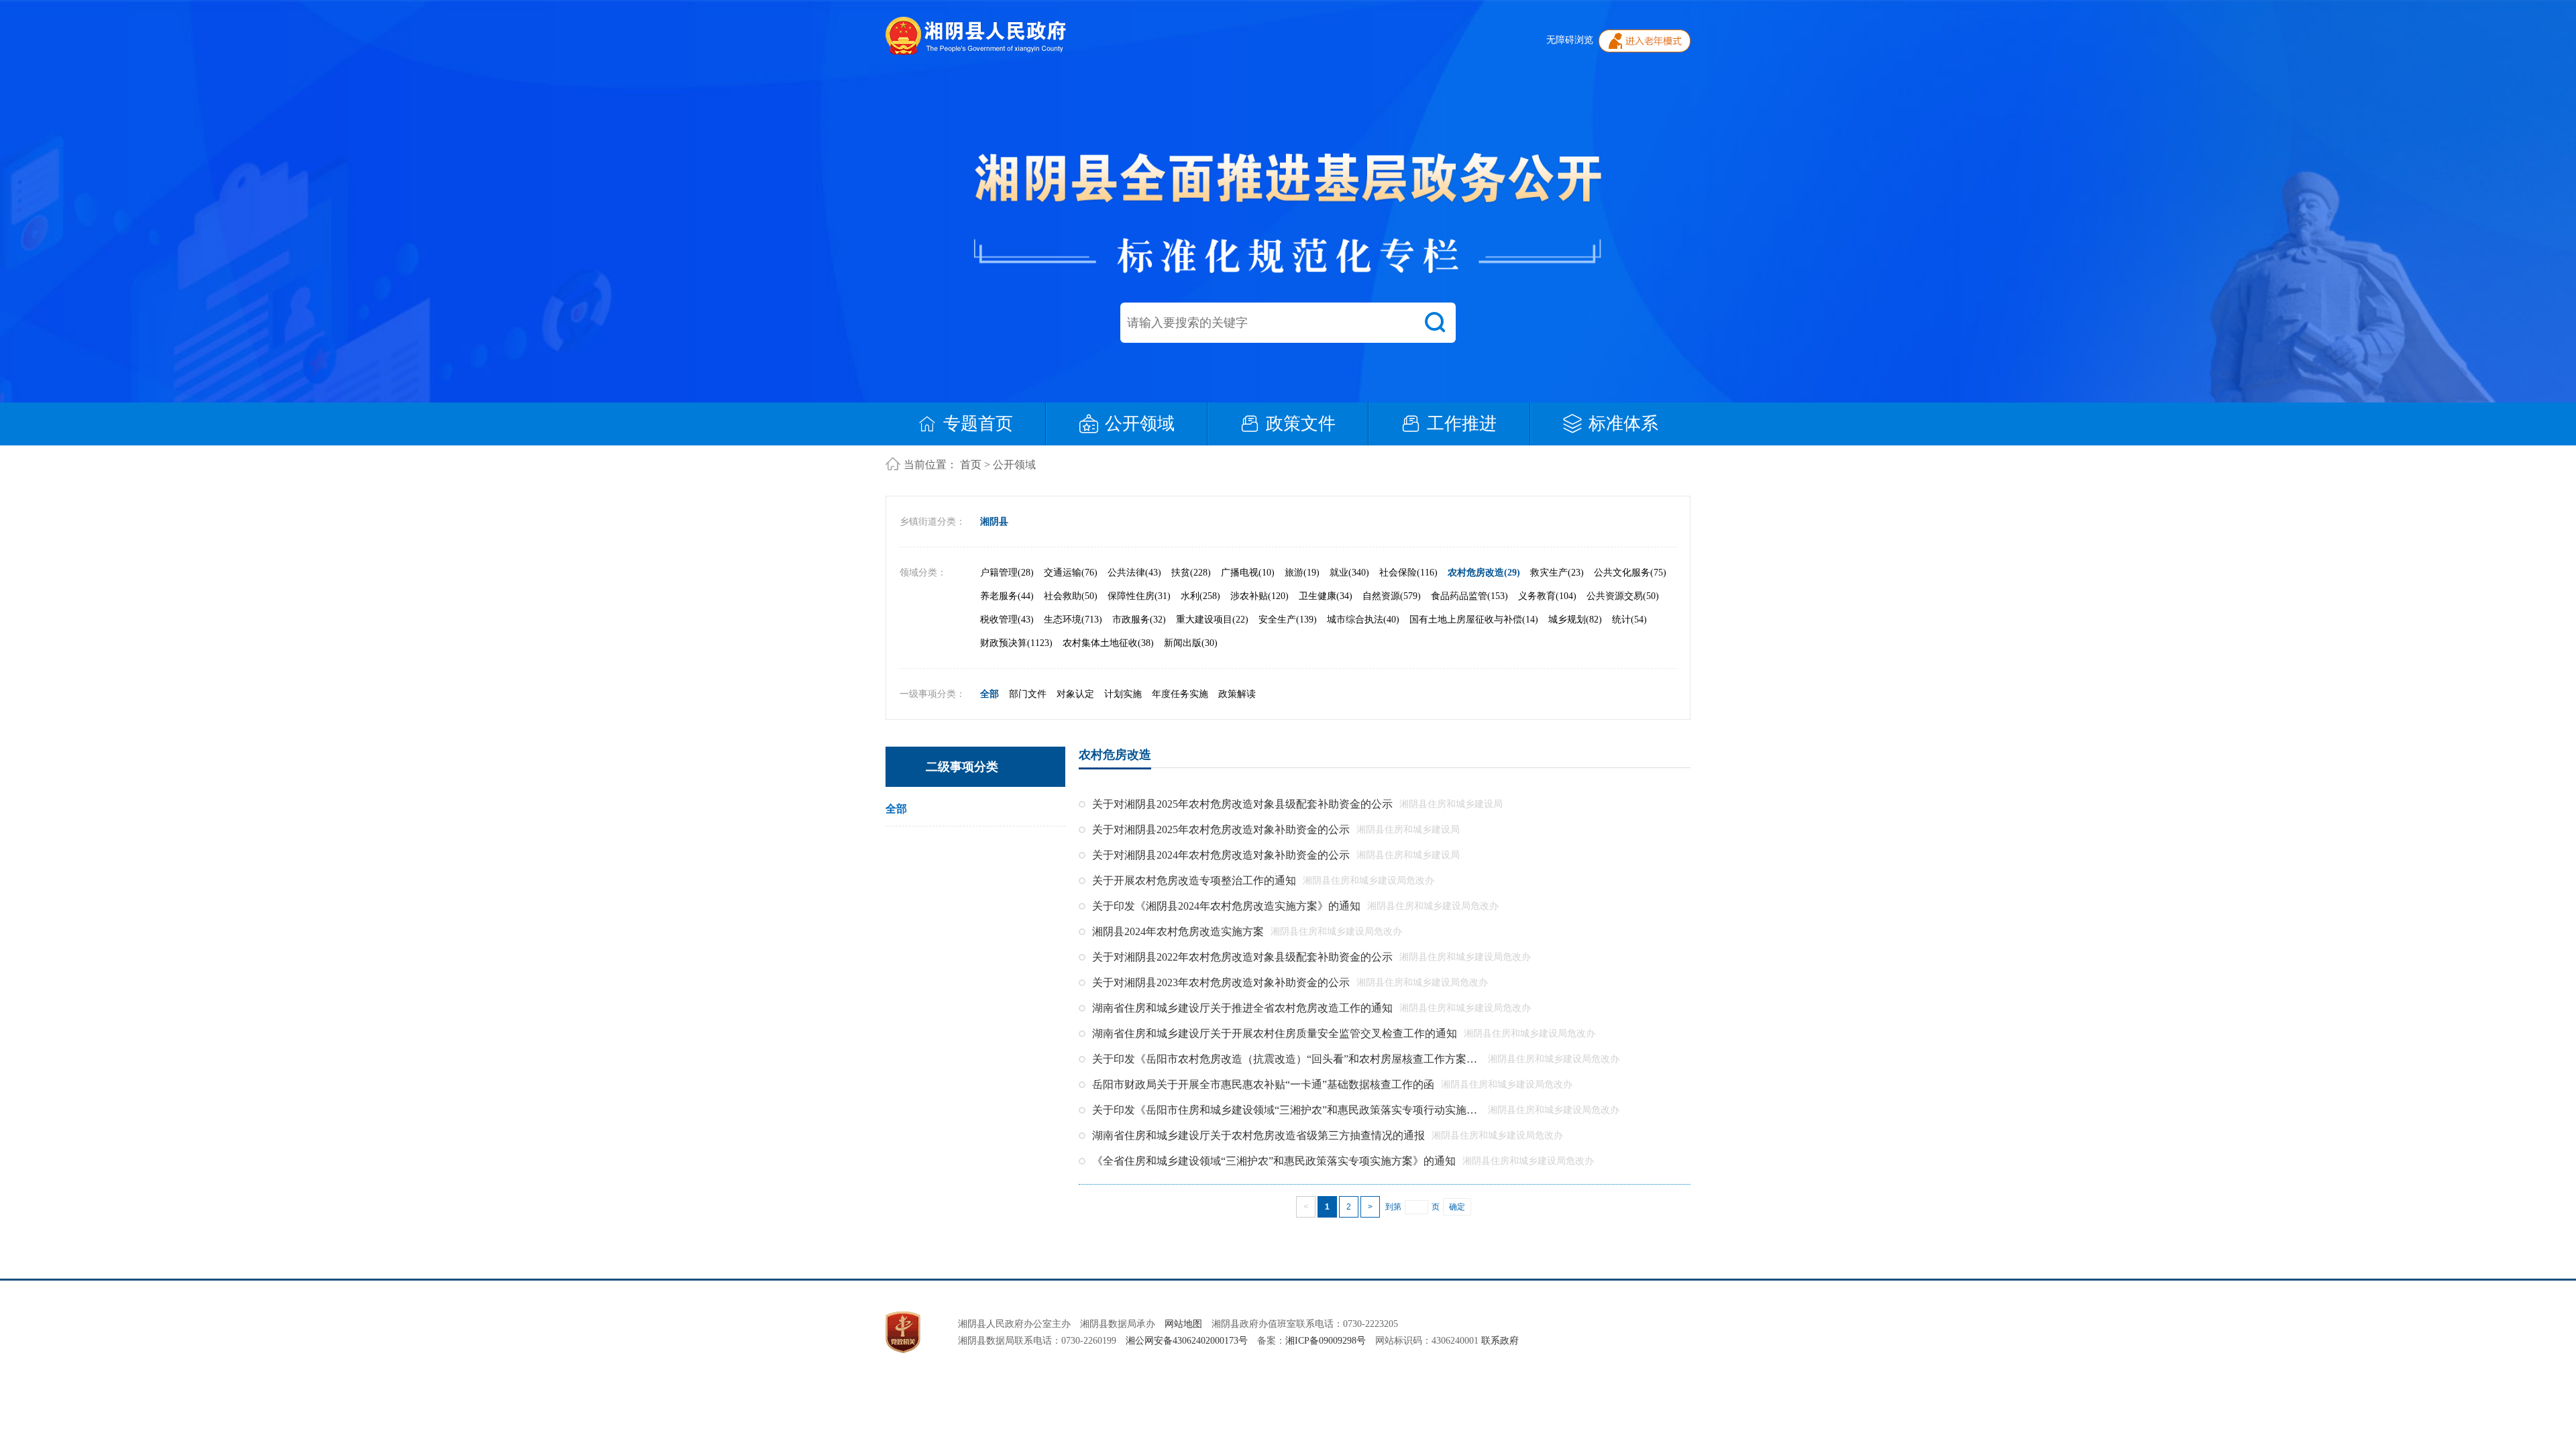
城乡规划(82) (1575, 620)
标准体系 (1623, 424)
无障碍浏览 (1570, 40)
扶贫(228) (1191, 573)
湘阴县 (994, 522)
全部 (989, 694)
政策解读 (1237, 694)
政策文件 (1301, 424)
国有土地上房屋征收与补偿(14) (1474, 620)
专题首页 (978, 424)
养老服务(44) (1007, 596)
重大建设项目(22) (1212, 620)
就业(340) (1349, 573)
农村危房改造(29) (1484, 573)
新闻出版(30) (1191, 643)
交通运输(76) (1071, 573)
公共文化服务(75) (1630, 573)
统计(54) (1629, 620)
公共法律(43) (1134, 573)
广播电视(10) (1248, 573)
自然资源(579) (1392, 596)
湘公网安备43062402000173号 (1187, 1341)
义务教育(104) (1547, 596)
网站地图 (1183, 1324)
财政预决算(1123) (1016, 643)
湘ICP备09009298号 (1326, 1341)
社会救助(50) (1071, 596)
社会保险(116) (1408, 573)
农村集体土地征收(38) (1108, 643)
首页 (971, 465)
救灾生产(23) (1557, 573)
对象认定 (1075, 694)
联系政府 (1499, 1341)
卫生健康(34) (1326, 596)
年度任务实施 (1180, 694)
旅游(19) (1302, 573)
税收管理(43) (1007, 620)
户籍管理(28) (1007, 573)
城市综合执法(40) (1363, 620)
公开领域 (1140, 424)
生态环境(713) (1073, 620)
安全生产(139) (1288, 620)
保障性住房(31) (1139, 596)
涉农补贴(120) (1259, 596)
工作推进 (1462, 424)
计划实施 (1123, 694)
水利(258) (1200, 596)
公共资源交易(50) (1623, 596)
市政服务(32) (1139, 620)
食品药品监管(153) (1469, 596)
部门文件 (1028, 694)
